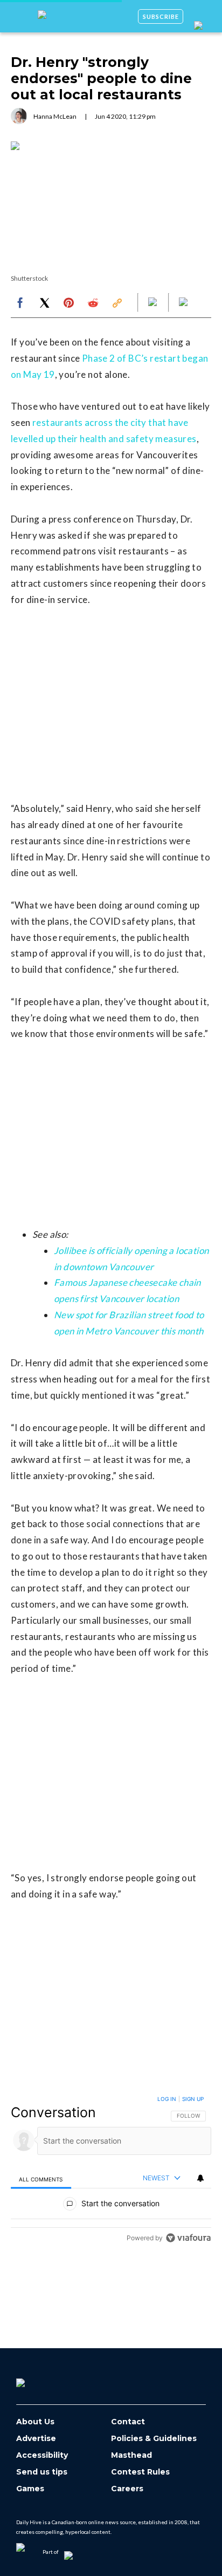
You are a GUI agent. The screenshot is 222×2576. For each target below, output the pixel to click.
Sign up (193, 2099)
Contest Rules (140, 2472)
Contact (128, 2422)
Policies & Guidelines (154, 2439)
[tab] (41, 2179)
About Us (35, 2422)
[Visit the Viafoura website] (188, 2238)
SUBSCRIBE (161, 16)
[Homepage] (38, 2379)
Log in (167, 2099)
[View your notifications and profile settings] (200, 2178)
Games (30, 2489)
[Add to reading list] (184, 303)
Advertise (36, 2439)
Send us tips (42, 2472)
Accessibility (42, 2455)
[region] (111, 2171)
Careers (127, 2489)
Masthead (131, 2455)
